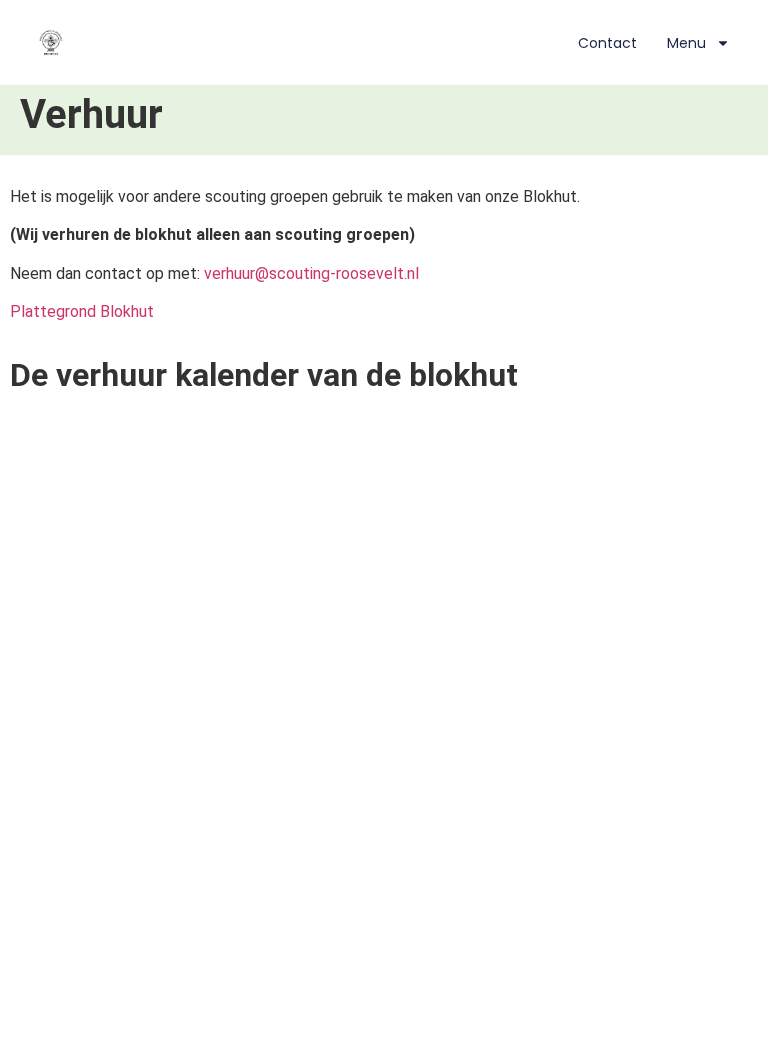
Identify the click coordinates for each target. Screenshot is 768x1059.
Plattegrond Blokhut (82, 311)
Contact (607, 43)
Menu (686, 43)
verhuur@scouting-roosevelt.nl (311, 273)
